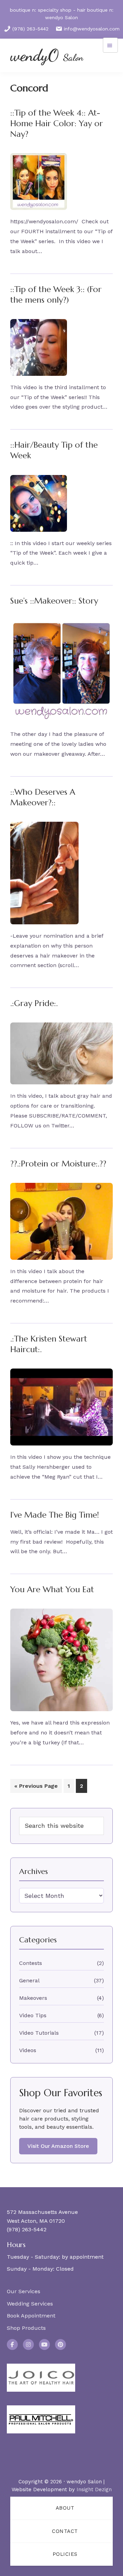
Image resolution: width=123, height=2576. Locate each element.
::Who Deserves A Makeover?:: (43, 797)
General (29, 1980)
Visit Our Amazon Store (58, 2146)
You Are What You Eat (52, 1589)
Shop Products (26, 2328)
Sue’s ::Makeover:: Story (54, 601)
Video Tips (33, 2015)
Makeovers (33, 1998)
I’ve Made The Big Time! (55, 1515)
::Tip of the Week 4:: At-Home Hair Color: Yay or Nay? (57, 123)
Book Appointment (31, 2316)
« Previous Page (36, 1788)
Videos (28, 2050)
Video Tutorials (39, 2033)
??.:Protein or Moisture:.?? (58, 1164)
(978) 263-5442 (30, 29)
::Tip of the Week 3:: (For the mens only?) (56, 295)
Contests (31, 1963)
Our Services (24, 2291)
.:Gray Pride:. (34, 1003)
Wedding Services (30, 2304)
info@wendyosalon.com (92, 29)
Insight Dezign (94, 2489)
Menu (110, 45)
